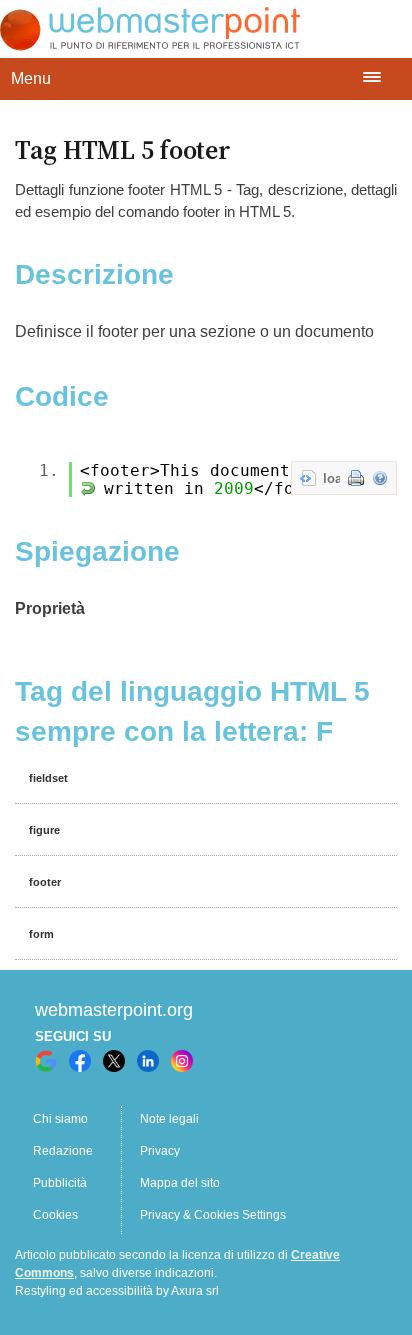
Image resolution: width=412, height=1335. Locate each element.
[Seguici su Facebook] (80, 1061)
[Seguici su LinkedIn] (148, 1061)
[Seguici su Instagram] (182, 1061)
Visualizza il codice (308, 478)
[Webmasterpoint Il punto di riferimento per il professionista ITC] (150, 45)
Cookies (55, 1215)
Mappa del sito (180, 1183)
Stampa (356, 478)
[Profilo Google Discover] (46, 1061)
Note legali (169, 1119)
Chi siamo (60, 1119)
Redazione (63, 1151)
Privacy (160, 1151)
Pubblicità (60, 1183)
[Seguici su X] (114, 1061)
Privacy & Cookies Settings (213, 1215)
